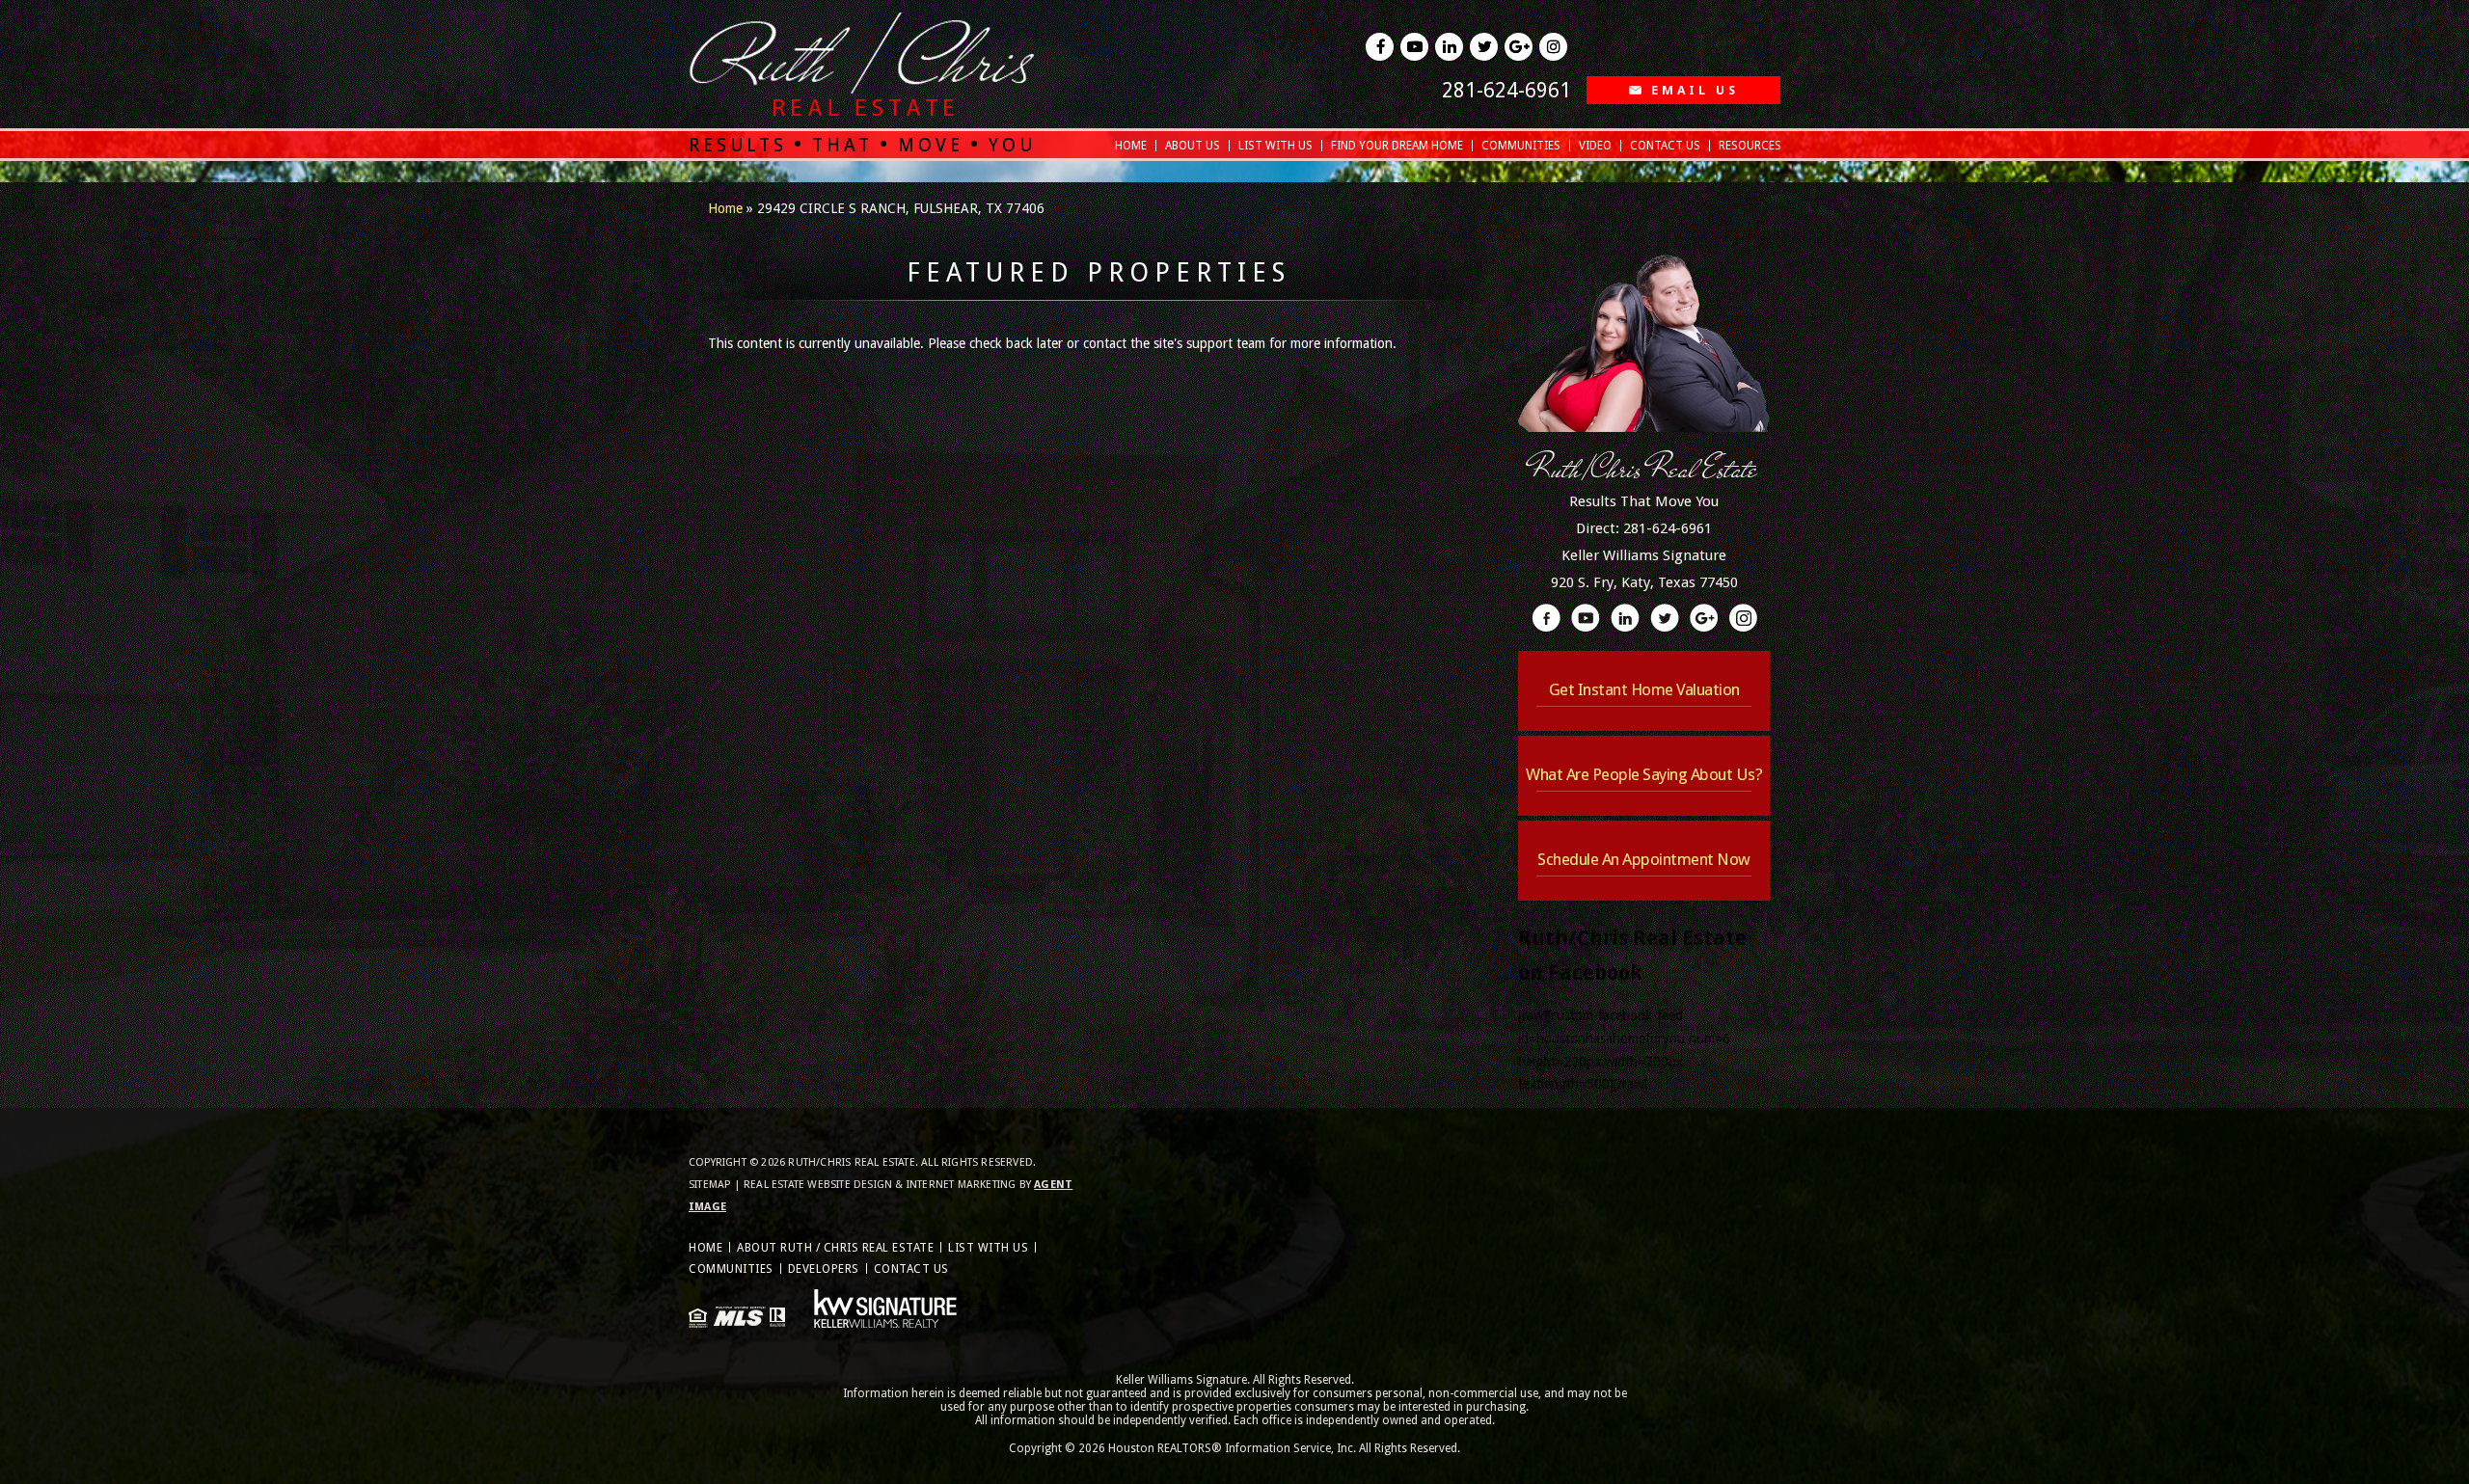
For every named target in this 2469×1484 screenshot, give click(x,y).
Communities (1521, 146)
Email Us (1695, 90)
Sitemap (709, 1185)
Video (1595, 146)
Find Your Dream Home (1397, 146)
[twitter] (1484, 47)
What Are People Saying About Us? (1644, 774)
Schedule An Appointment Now (1644, 859)
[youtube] (1414, 47)
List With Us (1275, 146)
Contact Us (1665, 146)
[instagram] (1553, 47)
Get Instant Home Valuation (1644, 689)
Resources (1750, 146)
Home (1131, 146)
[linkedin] (1449, 47)
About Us (1193, 146)
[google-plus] (1519, 47)
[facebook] (1380, 47)
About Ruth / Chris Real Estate (835, 1248)
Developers (824, 1269)
